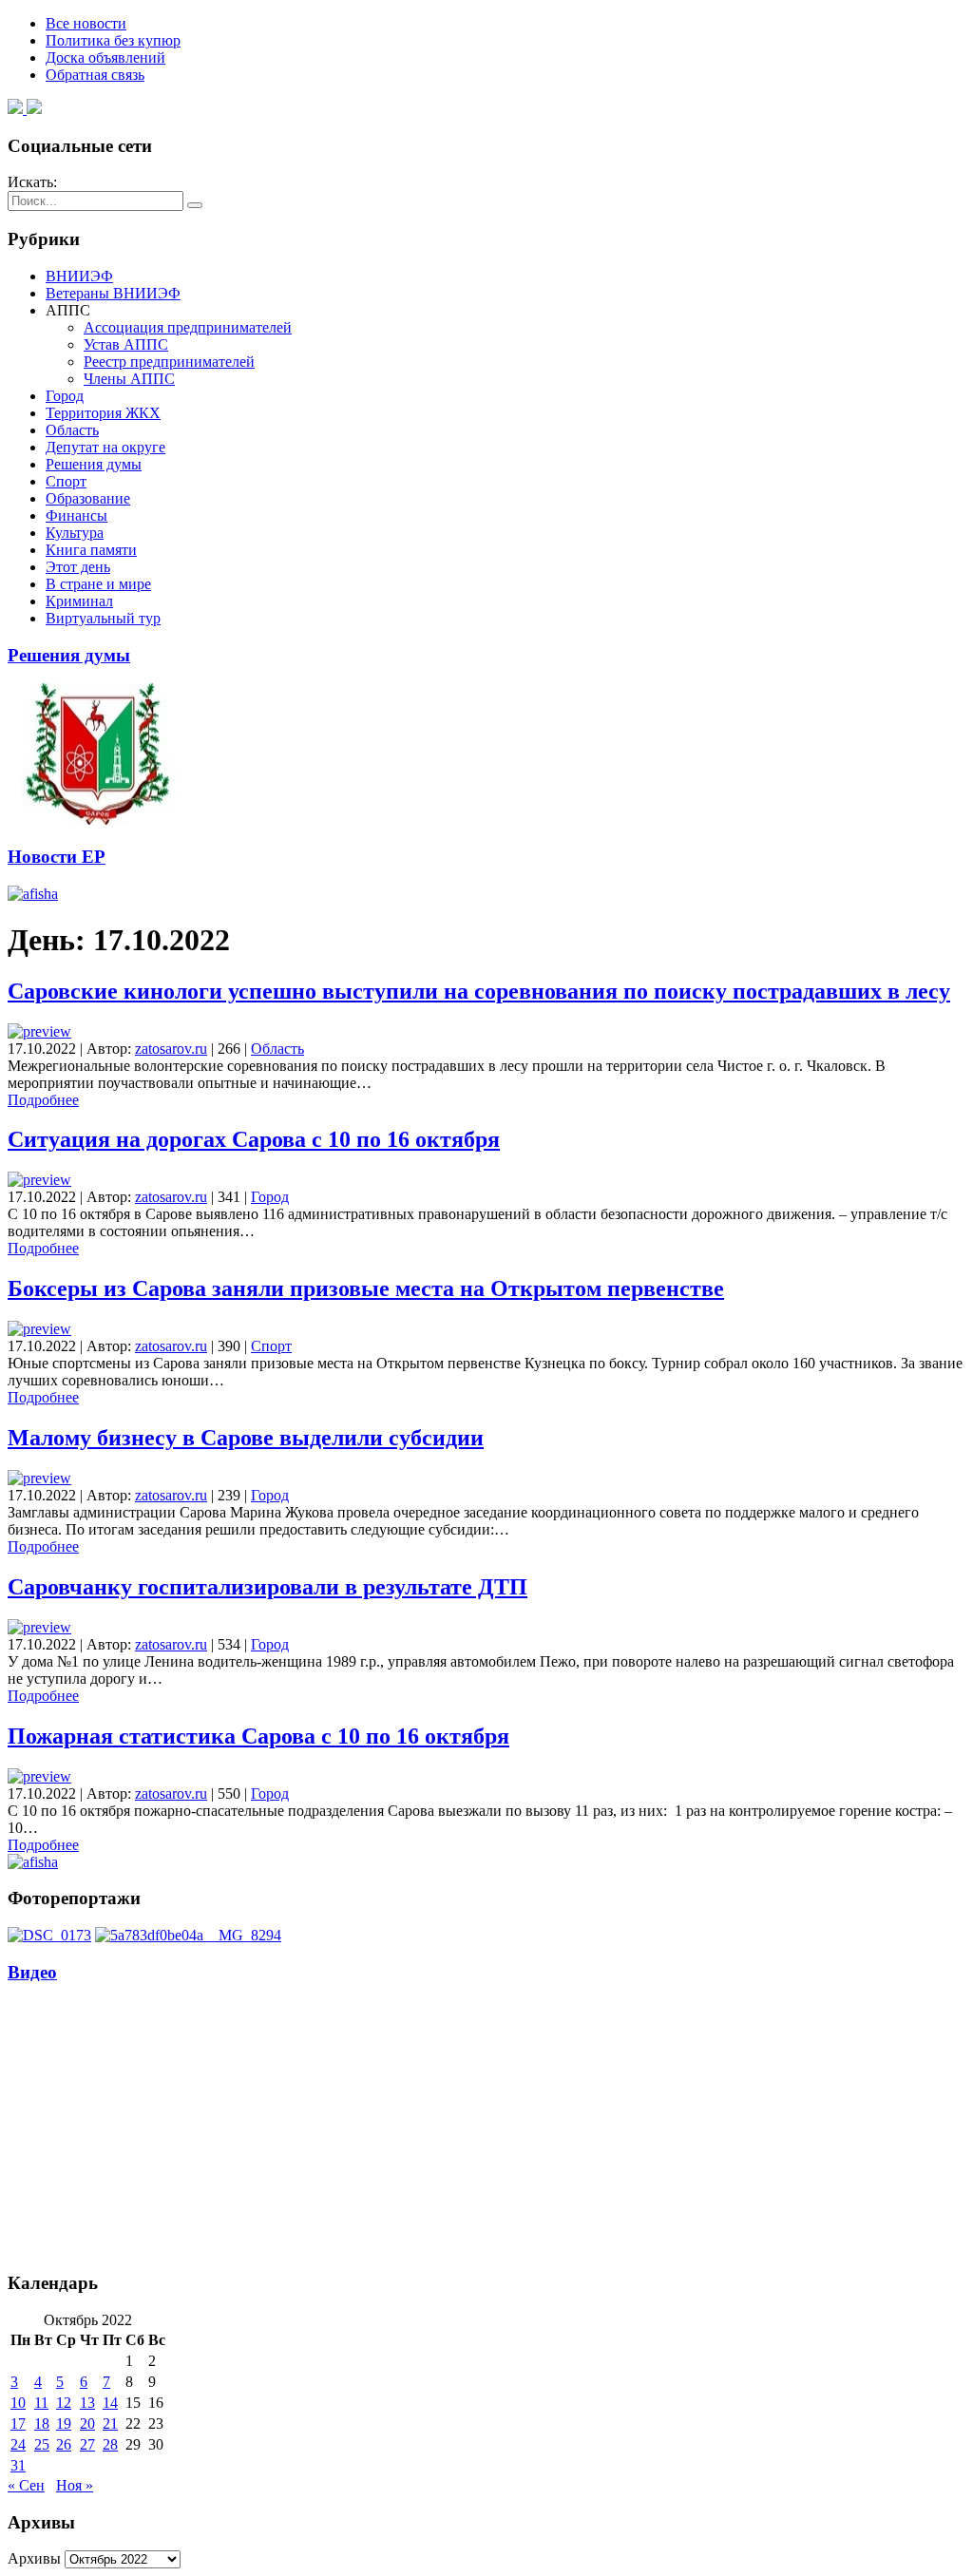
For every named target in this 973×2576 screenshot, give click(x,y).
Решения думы (94, 464)
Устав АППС (126, 344)
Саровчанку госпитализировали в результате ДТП (267, 1587)
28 (110, 2444)
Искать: (32, 182)
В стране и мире (98, 584)
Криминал (79, 601)
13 (87, 2403)
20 (87, 2423)
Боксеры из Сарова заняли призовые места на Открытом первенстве (366, 1288)
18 (42, 2423)
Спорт (66, 481)
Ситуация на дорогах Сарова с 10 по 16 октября (254, 1139)
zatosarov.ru (171, 1049)
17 (18, 2423)
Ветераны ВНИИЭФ (113, 293)
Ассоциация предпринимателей (188, 327)
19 (64, 2423)
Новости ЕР (57, 857)
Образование (88, 498)
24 (18, 2444)
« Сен (26, 2485)
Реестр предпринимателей (169, 362)
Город (65, 396)
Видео (32, 1972)
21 (110, 2423)
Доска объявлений (105, 57)
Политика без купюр (113, 40)
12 (64, 2403)
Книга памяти (91, 550)
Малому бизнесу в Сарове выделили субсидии (246, 1438)
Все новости (86, 23)
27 (87, 2444)
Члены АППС (129, 379)
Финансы (76, 515)
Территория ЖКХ (103, 413)
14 (110, 2403)
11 (41, 2403)
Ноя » (75, 2485)
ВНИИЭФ (79, 276)
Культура (75, 533)
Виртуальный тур (103, 618)
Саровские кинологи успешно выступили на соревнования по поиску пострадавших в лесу (479, 991)
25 (42, 2444)
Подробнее (43, 1100)
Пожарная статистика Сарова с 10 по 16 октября (258, 1736)
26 (64, 2444)
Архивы (34, 2558)
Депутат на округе (105, 447)
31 (18, 2465)
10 (18, 2403)
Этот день (78, 567)
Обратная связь (95, 75)
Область (72, 430)
